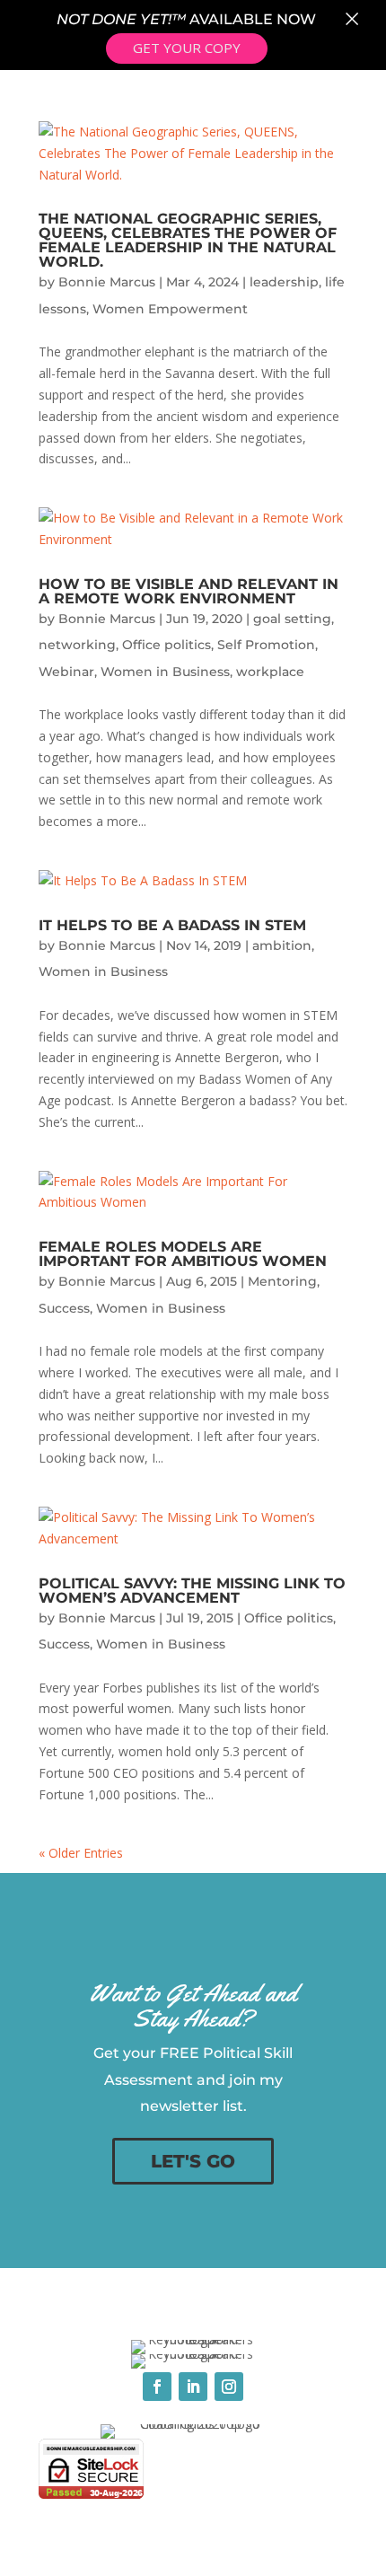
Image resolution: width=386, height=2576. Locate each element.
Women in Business (165, 672)
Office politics (167, 645)
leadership (284, 282)
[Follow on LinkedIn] (193, 2387)
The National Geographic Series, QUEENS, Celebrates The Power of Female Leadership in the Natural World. (188, 240)
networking (77, 645)
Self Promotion (266, 645)
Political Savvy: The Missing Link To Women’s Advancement (192, 1591)
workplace (270, 672)
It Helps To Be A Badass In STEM (172, 925)
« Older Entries (81, 1853)
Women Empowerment (170, 309)
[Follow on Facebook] (157, 2387)
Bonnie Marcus (107, 282)
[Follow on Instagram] (229, 2387)
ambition (282, 945)
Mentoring (282, 1281)
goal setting (292, 619)
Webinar (66, 672)
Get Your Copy (187, 48)
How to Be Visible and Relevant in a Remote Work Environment (189, 591)
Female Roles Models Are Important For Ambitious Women (183, 1254)
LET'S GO (193, 2161)
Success (64, 1308)
